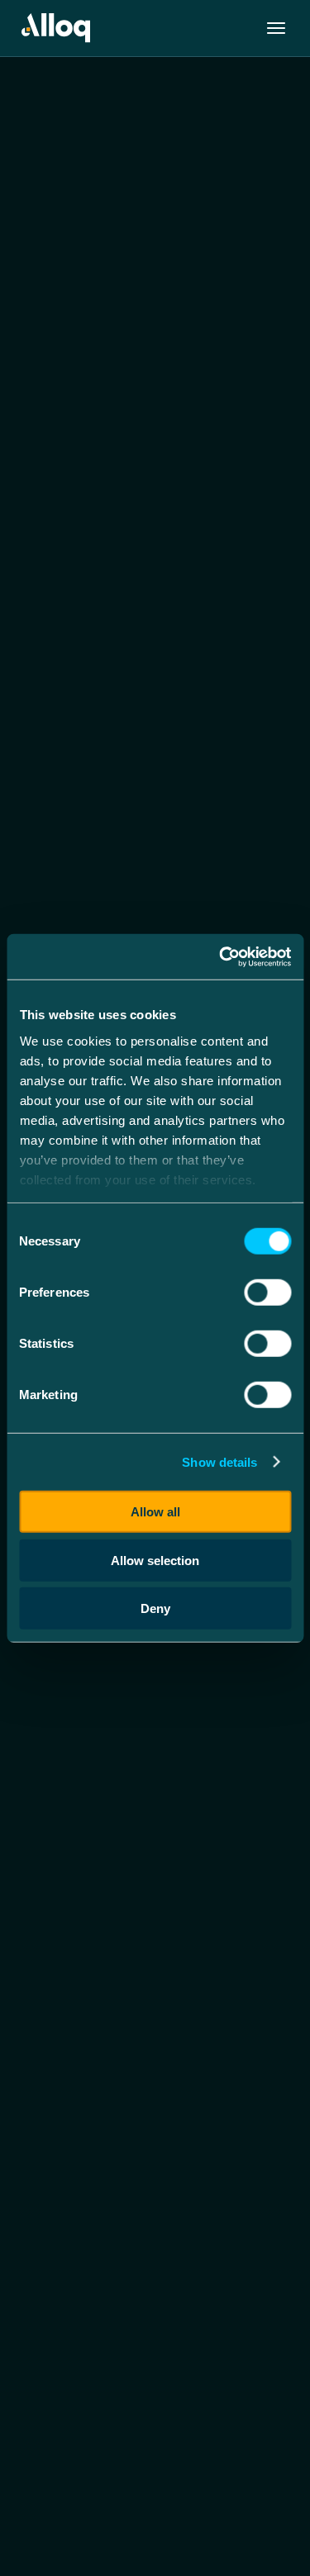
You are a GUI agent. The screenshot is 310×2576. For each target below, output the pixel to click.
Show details (219, 1461)
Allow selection (155, 1560)
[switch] (267, 1293)
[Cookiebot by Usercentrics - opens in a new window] (221, 956)
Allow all (155, 1512)
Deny (155, 1608)
